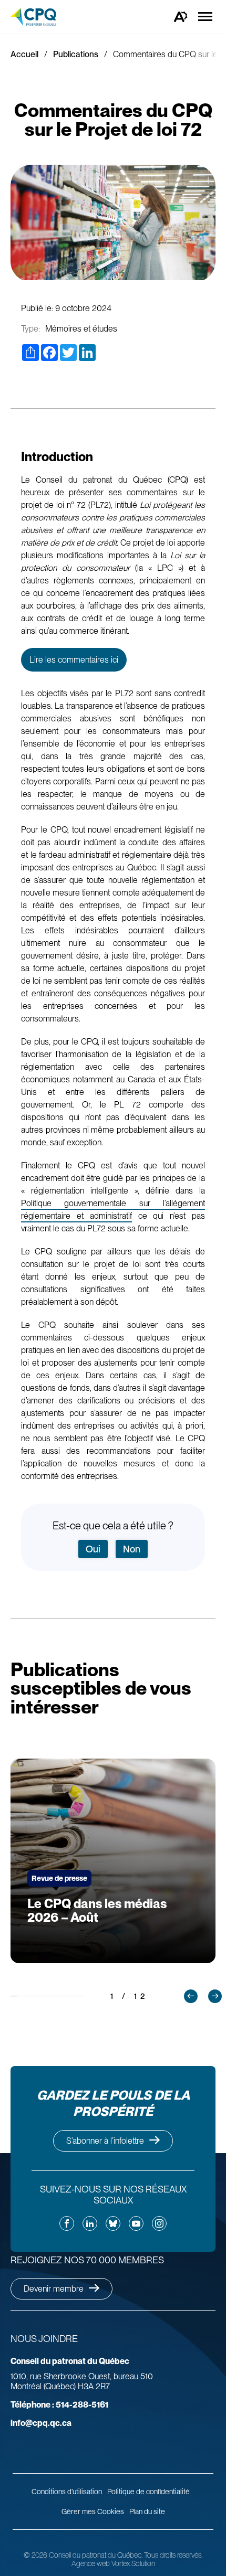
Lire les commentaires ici (74, 660)
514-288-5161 (59, 2405)
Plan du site (147, 2511)
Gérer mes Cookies (93, 2511)
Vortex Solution (133, 2563)
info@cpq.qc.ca (41, 2423)
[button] (191, 1996)
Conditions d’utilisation (67, 2492)
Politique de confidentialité (148, 2492)
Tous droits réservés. (173, 2555)
